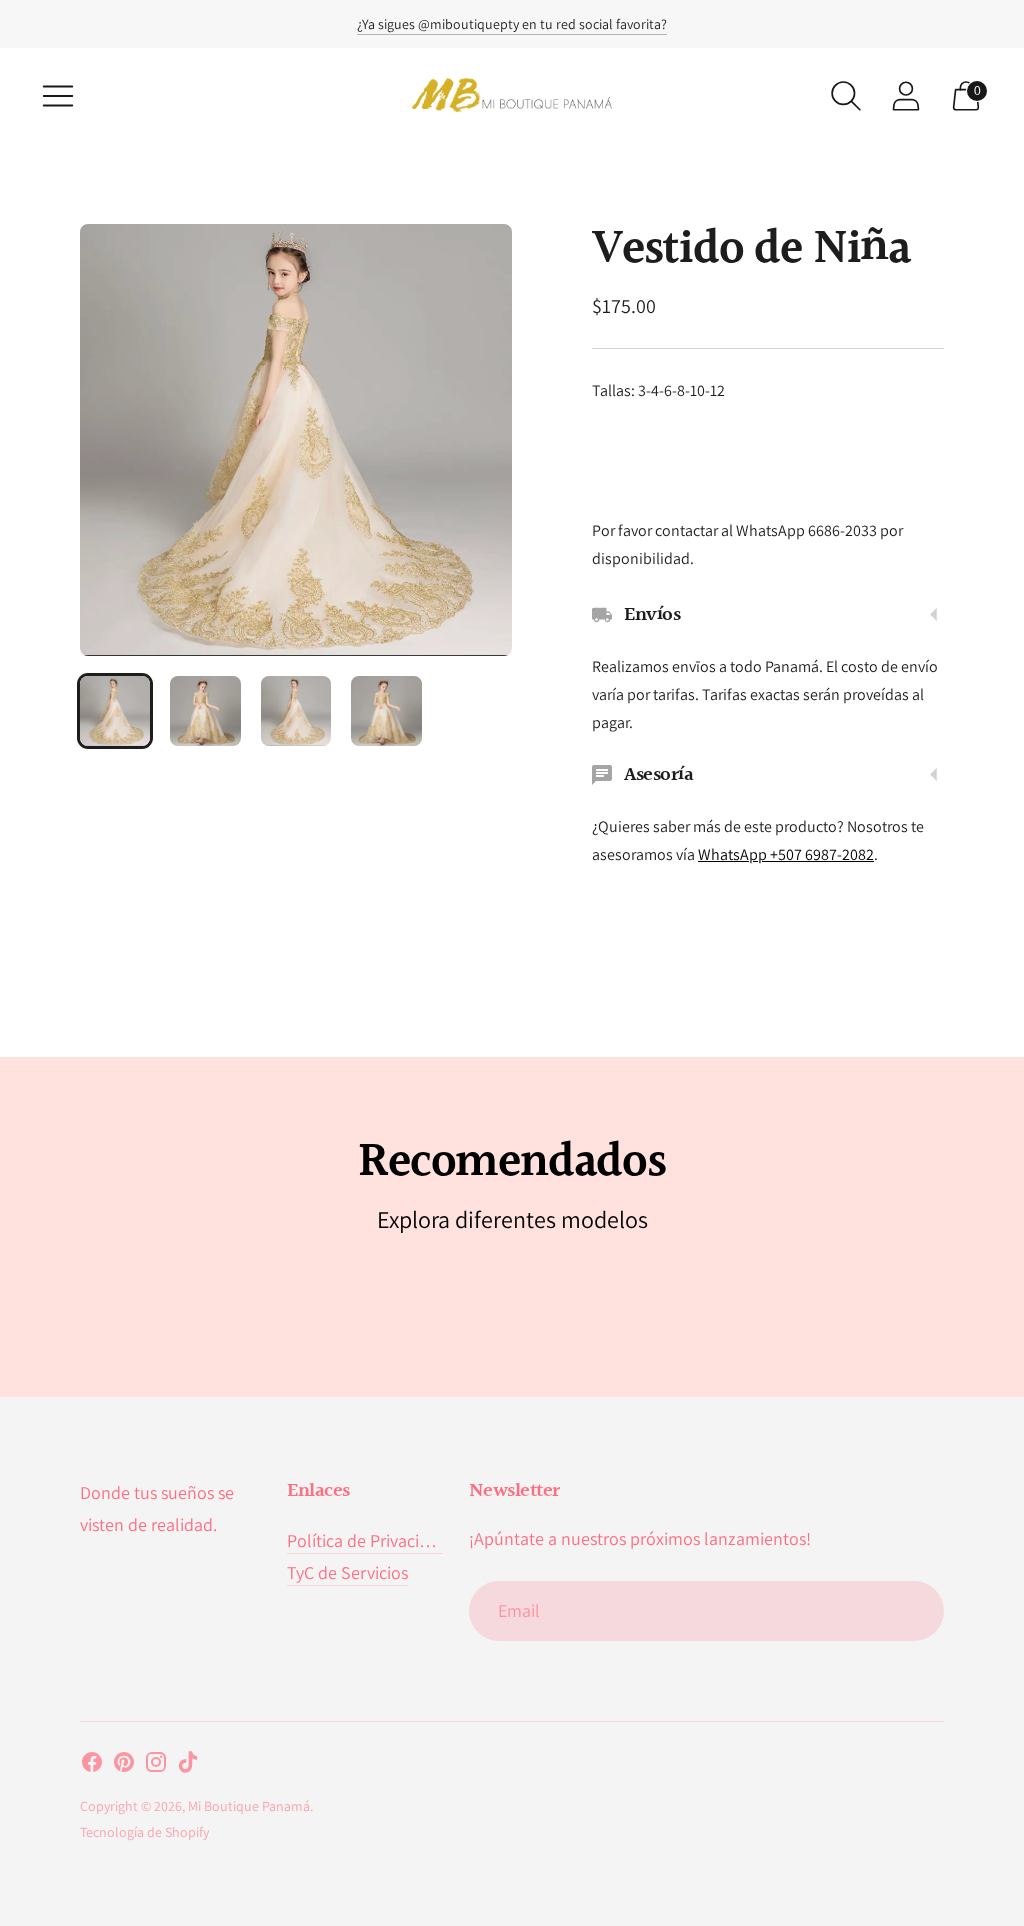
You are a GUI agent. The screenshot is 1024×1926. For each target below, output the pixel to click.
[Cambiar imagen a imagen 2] (205, 711)
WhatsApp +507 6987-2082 (786, 854)
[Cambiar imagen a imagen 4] (386, 711)
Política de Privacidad (367, 1540)
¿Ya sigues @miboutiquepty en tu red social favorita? (512, 24)
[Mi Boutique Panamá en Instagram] (156, 1766)
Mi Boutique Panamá (249, 1806)
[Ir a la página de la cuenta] (906, 96)
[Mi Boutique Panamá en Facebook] (92, 1766)
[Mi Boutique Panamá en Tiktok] (188, 1766)
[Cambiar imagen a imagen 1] (115, 711)
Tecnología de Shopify (144, 1832)
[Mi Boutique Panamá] (512, 95)
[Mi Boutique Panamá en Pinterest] (124, 1766)
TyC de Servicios (347, 1572)
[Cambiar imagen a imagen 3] (296, 711)
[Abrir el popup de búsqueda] (846, 96)
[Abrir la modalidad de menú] (58, 96)
